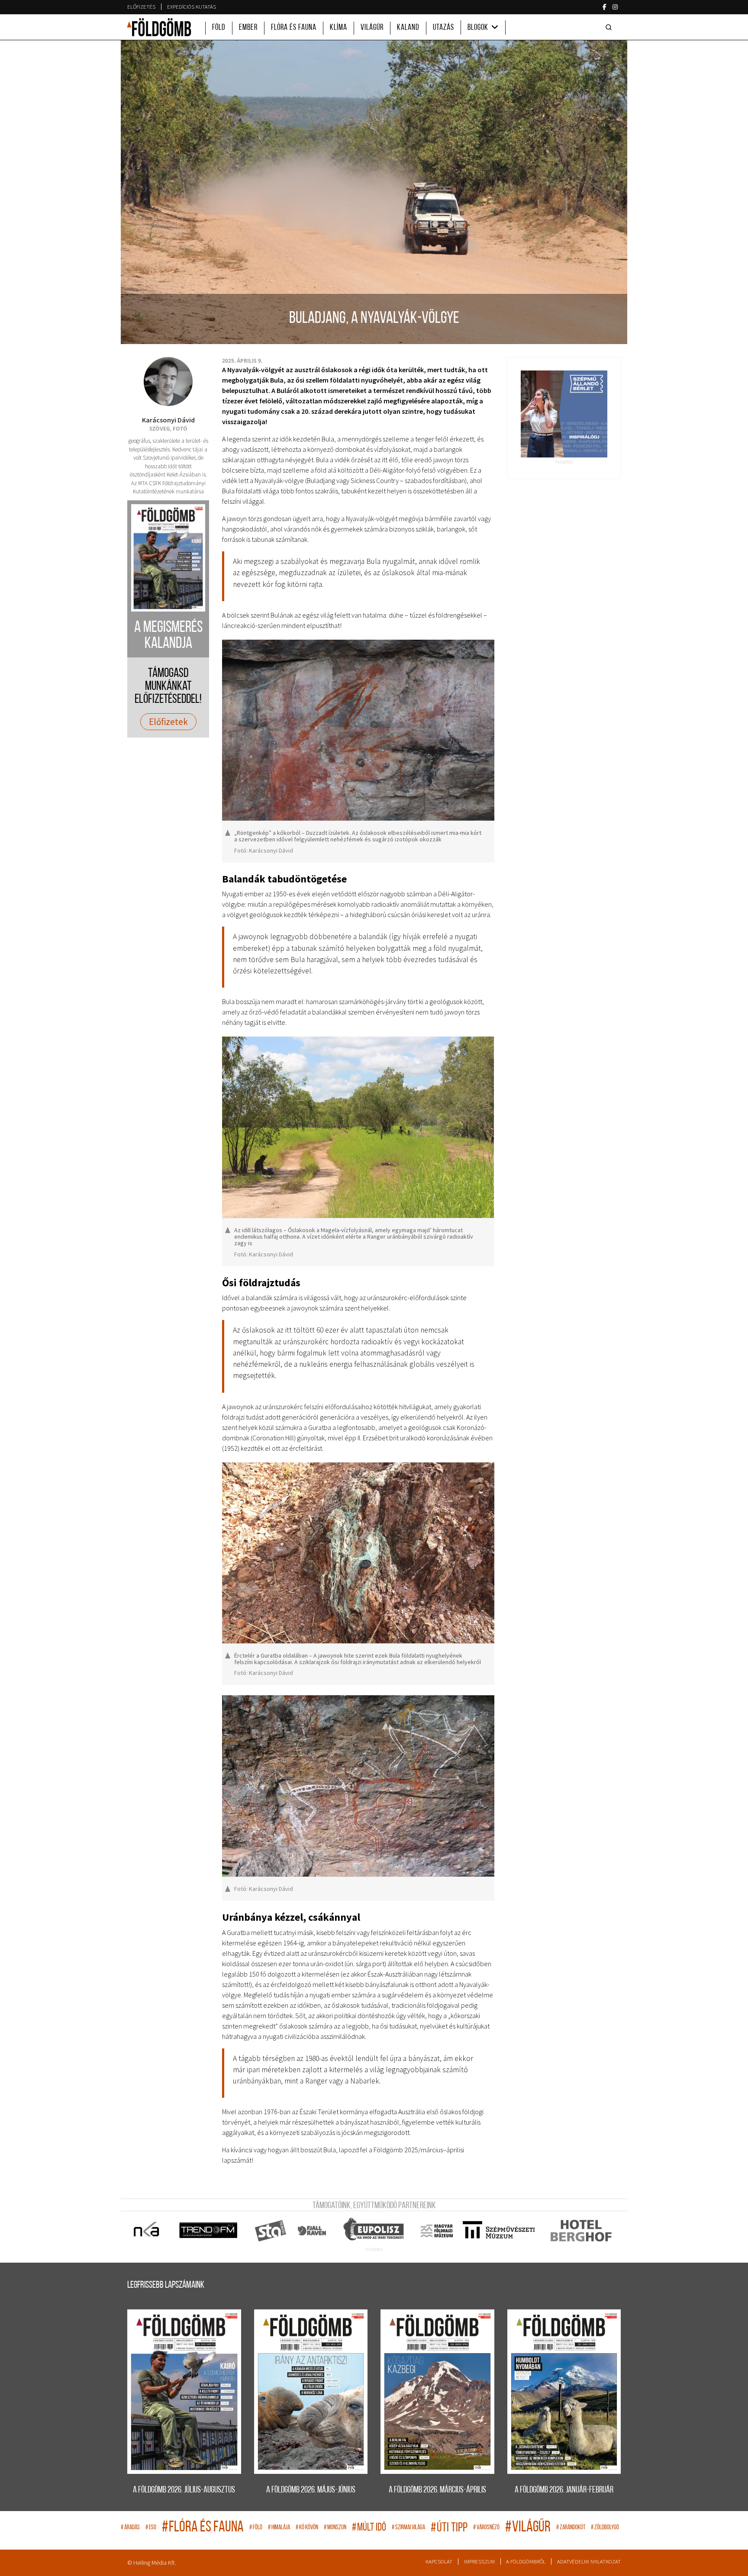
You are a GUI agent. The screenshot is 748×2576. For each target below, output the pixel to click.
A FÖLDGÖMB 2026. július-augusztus (184, 2490)
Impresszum (479, 2562)
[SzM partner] (498, 2231)
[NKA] (147, 2231)
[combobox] (610, 27)
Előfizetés (141, 7)
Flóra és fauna (294, 28)
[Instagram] (615, 7)
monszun (335, 2528)
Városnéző (486, 2528)
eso (151, 2528)
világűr (528, 2528)
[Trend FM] (209, 2231)
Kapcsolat (439, 2562)
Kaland (408, 28)
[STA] (271, 2231)
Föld (219, 28)
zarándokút (571, 2528)
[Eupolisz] (375, 2231)
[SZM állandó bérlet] (564, 414)
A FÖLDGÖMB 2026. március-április (437, 2490)
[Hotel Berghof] (581, 2231)
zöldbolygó (605, 2528)
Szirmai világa (408, 2528)
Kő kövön (307, 2528)
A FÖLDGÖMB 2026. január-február (564, 2490)
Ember (248, 28)
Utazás (443, 28)
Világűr (372, 28)
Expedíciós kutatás (192, 7)
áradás (130, 2528)
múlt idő (369, 2528)
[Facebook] (605, 7)
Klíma (339, 28)
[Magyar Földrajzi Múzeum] (437, 2231)
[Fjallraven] (313, 2231)
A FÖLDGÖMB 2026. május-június (311, 2490)
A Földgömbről (526, 2562)
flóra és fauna (203, 2528)
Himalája (279, 2528)
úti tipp (449, 2528)
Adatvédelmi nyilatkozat (589, 2562)
